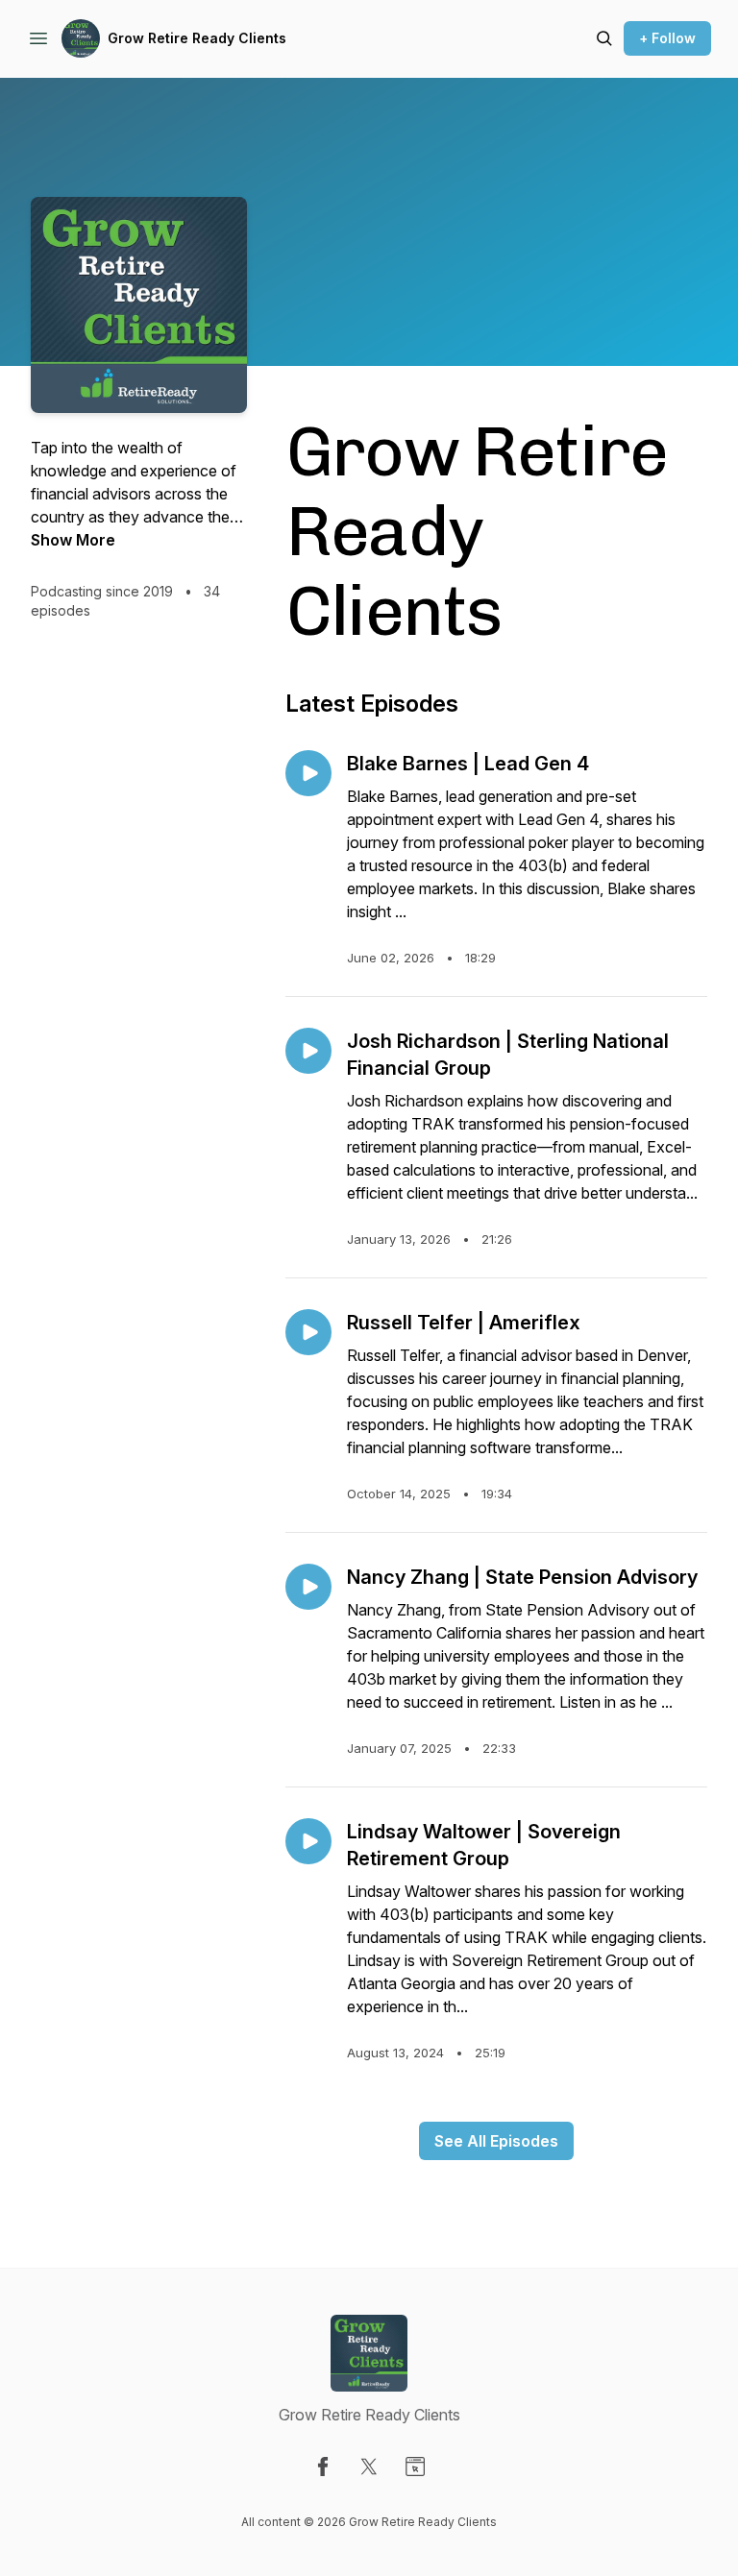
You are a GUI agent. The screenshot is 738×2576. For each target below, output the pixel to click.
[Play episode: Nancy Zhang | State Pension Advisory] (308, 1587)
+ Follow (667, 38)
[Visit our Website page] (415, 2467)
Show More (73, 540)
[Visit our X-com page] (369, 2467)
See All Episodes (496, 2141)
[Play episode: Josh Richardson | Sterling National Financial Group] (308, 1051)
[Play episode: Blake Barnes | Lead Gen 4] (308, 773)
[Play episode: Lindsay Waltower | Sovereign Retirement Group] (308, 1841)
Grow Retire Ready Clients (197, 38)
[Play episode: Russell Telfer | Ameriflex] (308, 1332)
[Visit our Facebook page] (323, 2467)
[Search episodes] (604, 38)
